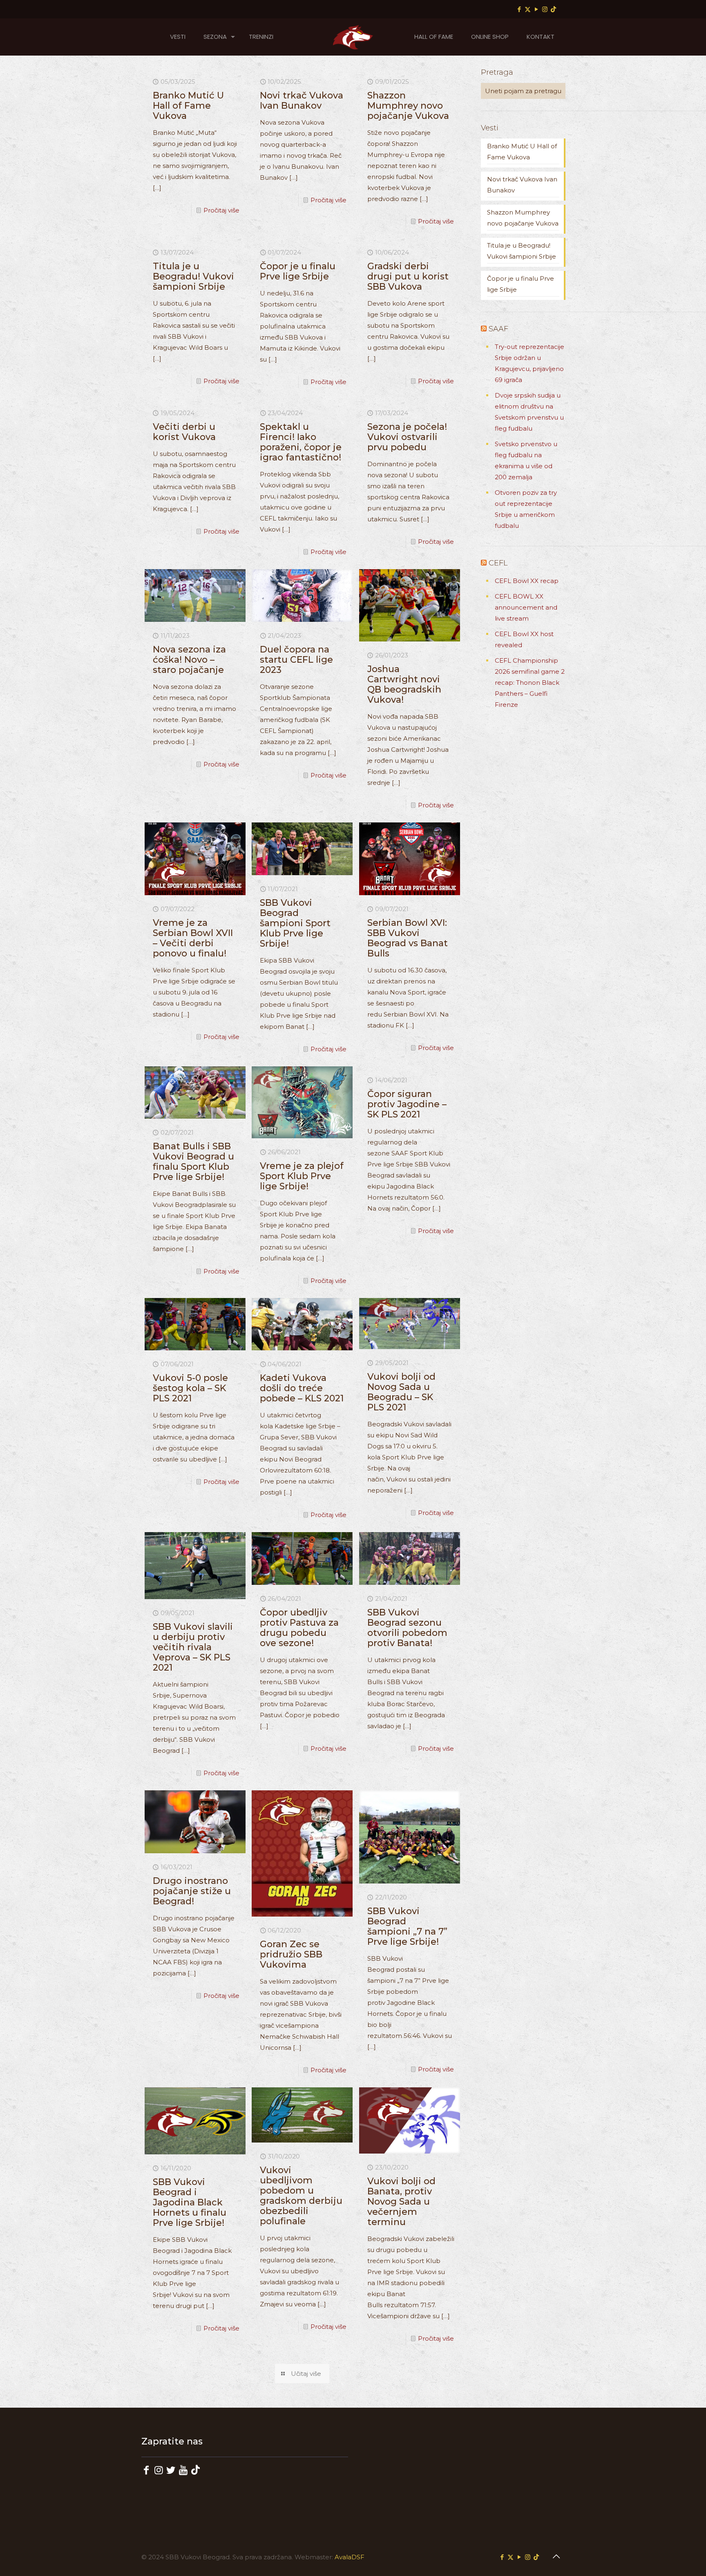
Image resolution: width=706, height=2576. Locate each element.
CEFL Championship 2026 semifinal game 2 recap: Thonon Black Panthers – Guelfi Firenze (530, 683)
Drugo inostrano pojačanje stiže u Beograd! (192, 1891)
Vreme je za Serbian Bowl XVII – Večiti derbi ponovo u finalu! (193, 938)
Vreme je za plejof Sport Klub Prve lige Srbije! (302, 1176)
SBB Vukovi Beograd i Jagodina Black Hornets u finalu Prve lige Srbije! (190, 2202)
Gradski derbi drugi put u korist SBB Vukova (408, 276)
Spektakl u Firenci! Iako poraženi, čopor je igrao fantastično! (301, 442)
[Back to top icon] (556, 2556)
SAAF (498, 329)
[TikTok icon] (553, 9)
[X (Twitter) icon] (528, 9)
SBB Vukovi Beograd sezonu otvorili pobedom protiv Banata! (407, 1628)
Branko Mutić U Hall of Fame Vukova (188, 106)
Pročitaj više (221, 210)
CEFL (498, 563)
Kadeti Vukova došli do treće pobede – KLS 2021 (302, 1388)
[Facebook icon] (519, 9)
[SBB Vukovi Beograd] (353, 37)
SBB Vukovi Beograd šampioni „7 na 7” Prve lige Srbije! (407, 1926)
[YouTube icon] (536, 9)
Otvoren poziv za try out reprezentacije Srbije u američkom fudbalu (526, 509)
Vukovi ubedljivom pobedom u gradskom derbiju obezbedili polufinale (301, 2196)
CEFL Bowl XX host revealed (524, 639)
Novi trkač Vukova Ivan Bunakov (302, 101)
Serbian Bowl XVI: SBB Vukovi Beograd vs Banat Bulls (408, 938)
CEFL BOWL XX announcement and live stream (526, 607)
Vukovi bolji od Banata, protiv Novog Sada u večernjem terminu (401, 2202)
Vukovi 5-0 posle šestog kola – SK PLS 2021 (190, 1388)
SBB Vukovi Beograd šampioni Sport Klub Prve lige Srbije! (295, 923)
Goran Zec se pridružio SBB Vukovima (291, 1954)
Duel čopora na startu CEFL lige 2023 (296, 660)
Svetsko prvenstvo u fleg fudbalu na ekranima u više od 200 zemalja (526, 460)
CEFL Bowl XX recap (527, 581)
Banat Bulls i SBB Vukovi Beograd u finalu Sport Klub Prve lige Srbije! (193, 1162)
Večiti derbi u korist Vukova (184, 432)
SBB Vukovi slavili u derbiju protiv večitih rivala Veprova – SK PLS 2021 (193, 1647)
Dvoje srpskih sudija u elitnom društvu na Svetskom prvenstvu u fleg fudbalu (529, 412)
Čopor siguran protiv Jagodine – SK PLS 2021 (407, 1104)
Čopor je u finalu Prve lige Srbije (298, 271)
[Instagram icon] (545, 9)
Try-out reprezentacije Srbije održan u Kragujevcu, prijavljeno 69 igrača (529, 363)
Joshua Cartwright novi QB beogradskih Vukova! (404, 684)
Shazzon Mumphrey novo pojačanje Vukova (408, 106)
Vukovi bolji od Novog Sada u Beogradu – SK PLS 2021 (401, 1392)
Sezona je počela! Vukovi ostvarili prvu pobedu (407, 437)
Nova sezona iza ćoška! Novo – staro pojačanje (189, 660)
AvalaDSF (350, 2557)
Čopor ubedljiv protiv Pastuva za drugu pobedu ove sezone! (299, 1628)
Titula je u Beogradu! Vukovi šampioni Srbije (193, 276)
